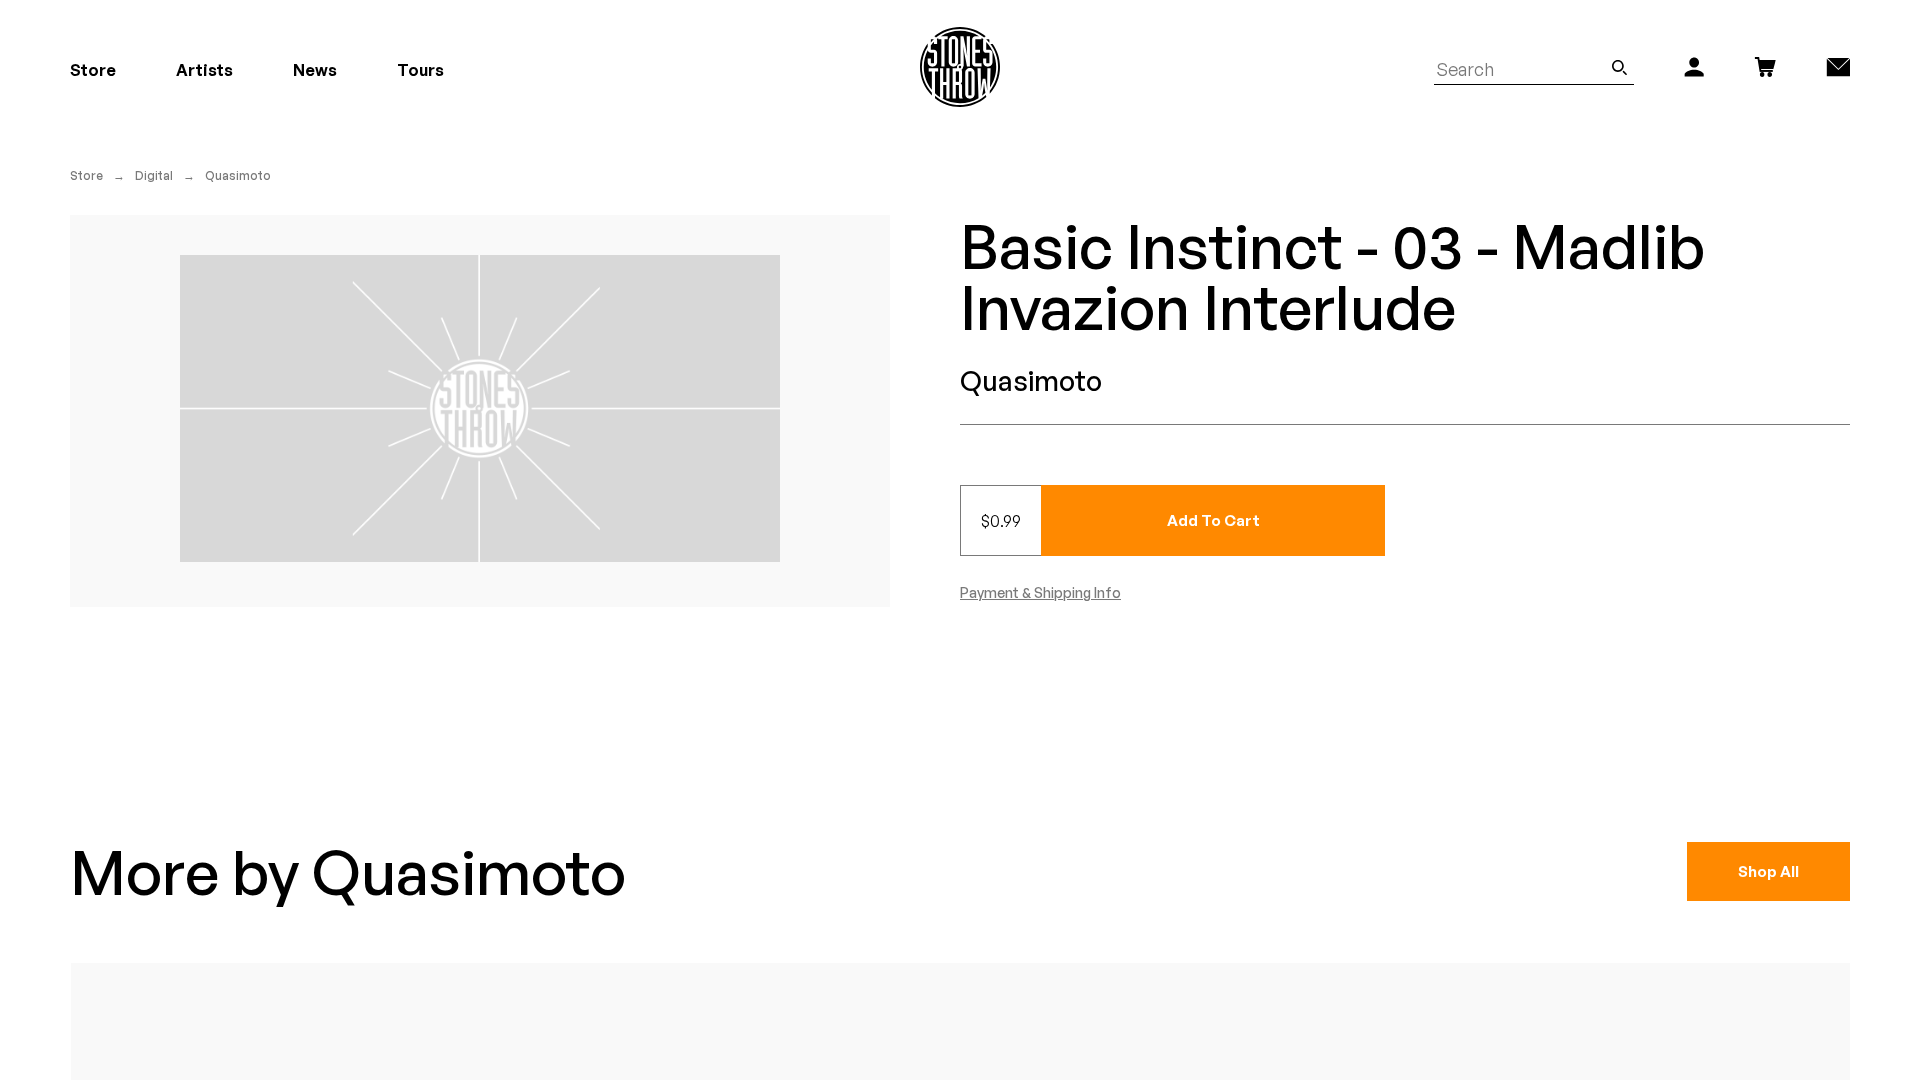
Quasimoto (238, 175)
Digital (154, 175)
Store (86, 175)
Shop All (1768, 871)
